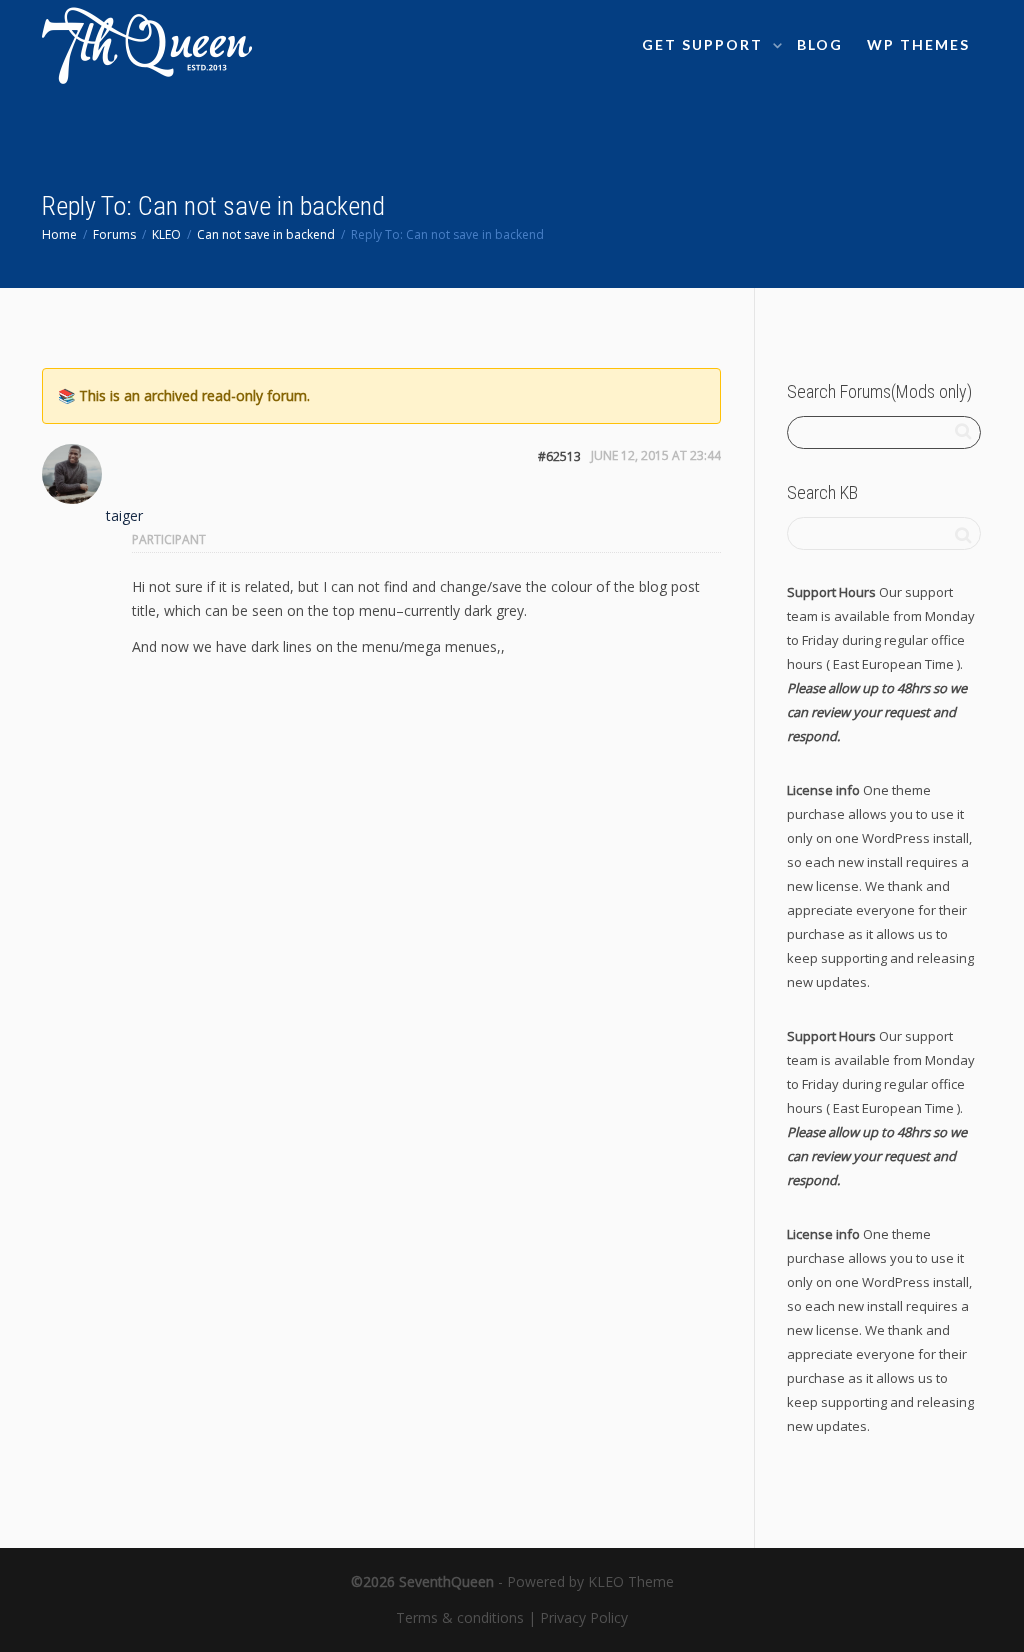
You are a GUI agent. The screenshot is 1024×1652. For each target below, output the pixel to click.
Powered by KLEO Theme (590, 1581)
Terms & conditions (460, 1617)
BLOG (820, 44)
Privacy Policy (584, 1617)
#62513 (559, 456)
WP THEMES (918, 44)
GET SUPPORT (705, 44)
